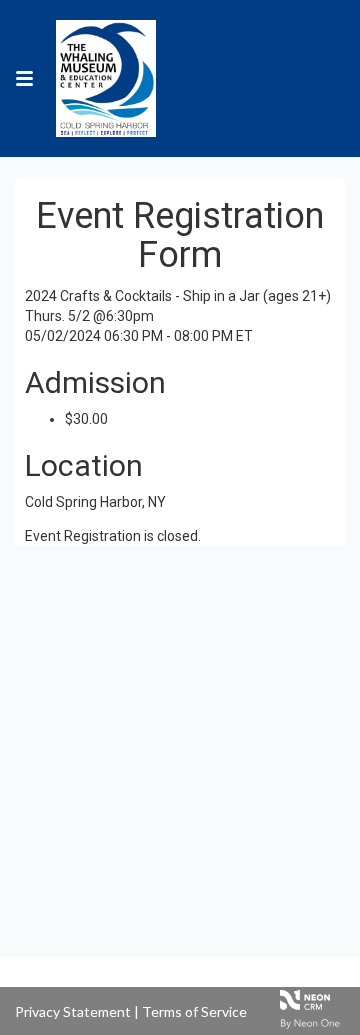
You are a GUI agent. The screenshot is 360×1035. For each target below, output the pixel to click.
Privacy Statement (73, 1011)
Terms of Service (194, 1011)
